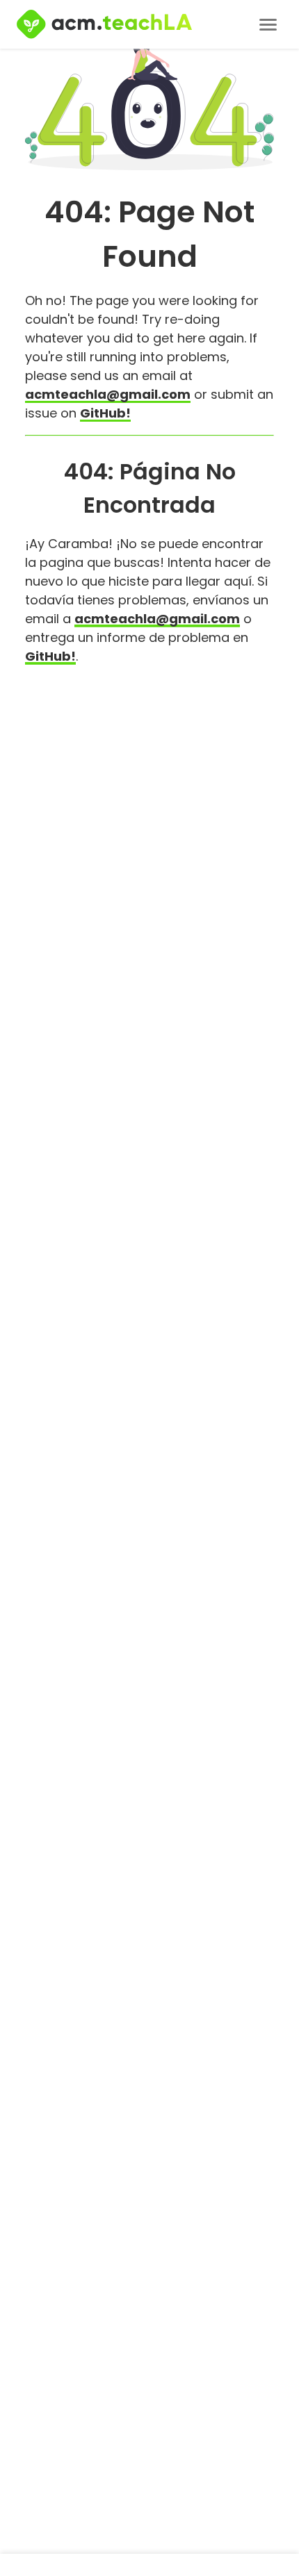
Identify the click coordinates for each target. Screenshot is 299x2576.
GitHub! (105, 413)
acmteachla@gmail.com (108, 394)
